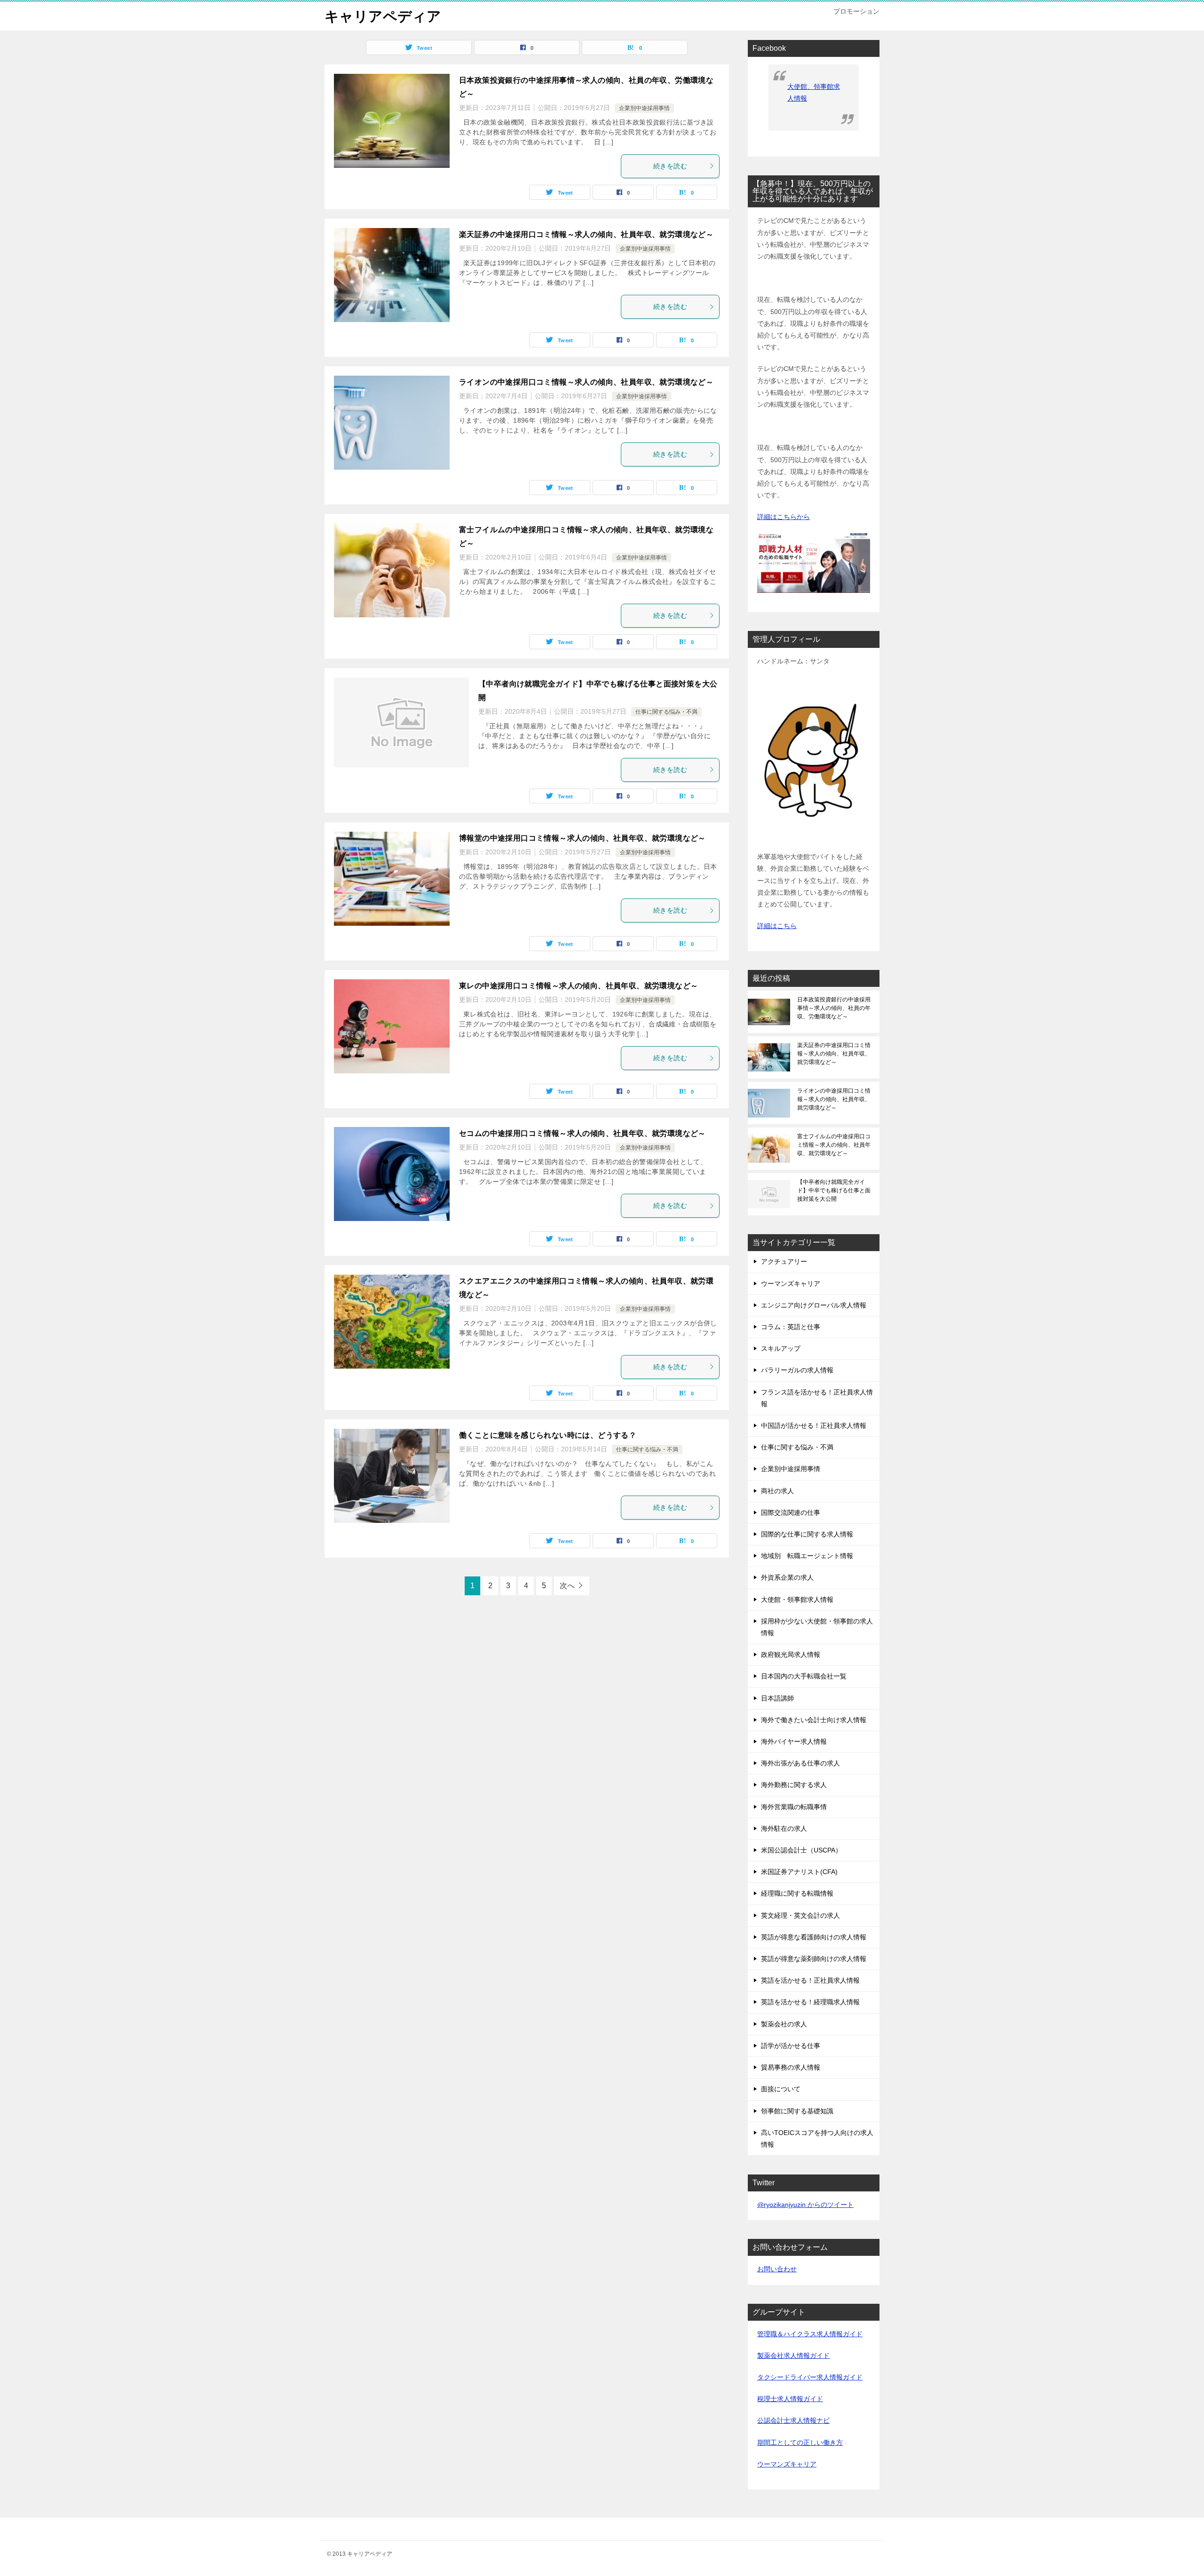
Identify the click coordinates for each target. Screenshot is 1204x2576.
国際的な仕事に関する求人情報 (807, 1534)
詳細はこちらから (784, 517)
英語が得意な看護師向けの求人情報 (814, 1937)
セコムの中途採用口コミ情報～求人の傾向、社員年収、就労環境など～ (582, 1133)
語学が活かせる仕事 (791, 2046)
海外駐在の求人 (784, 1828)
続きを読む (670, 166)
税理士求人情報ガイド (790, 2399)
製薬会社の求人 (784, 2024)
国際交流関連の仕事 (791, 1513)
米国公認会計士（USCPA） (801, 1850)
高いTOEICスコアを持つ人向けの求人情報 (817, 2139)
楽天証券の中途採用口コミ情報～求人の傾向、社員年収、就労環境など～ (586, 234)
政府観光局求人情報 (791, 1654)
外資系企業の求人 (787, 1577)
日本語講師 (777, 1698)
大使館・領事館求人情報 (797, 1599)
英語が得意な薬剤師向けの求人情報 (814, 1959)
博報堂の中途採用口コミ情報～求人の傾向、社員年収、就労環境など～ (582, 838)
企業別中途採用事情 (644, 108)
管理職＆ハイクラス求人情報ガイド (810, 2334)
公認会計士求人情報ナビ (793, 2420)
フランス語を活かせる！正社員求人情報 (817, 1398)
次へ (567, 1586)
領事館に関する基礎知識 (797, 2111)
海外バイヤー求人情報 (794, 1741)
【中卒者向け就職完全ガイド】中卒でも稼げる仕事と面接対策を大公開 (834, 1190)
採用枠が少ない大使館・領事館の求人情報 (817, 1627)
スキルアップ (781, 1348)
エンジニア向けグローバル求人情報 (814, 1305)
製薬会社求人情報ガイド (793, 2355)
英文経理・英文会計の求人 (800, 1915)
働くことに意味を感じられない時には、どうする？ (548, 1435)
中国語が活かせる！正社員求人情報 (814, 1426)
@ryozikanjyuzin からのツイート (805, 2205)
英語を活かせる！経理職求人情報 (810, 2002)
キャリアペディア (383, 16)
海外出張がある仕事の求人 (800, 1763)
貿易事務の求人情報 (791, 2067)
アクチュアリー (784, 1261)
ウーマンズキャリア (791, 1284)
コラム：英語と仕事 (791, 1327)
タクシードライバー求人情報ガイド (810, 2377)
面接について (781, 2089)
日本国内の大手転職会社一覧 (804, 1676)
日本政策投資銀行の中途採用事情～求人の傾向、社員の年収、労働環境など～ (834, 1008)
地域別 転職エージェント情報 (807, 1556)
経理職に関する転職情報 (797, 1893)
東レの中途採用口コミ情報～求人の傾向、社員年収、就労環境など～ (578, 986)
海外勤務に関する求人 (794, 1785)
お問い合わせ (777, 2269)
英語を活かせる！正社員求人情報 (810, 1980)
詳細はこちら (777, 926)
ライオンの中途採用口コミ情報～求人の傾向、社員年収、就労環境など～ (586, 382)
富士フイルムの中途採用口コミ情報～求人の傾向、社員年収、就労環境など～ (834, 1145)
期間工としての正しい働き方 (800, 2442)
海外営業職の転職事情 (794, 1807)
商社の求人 (777, 1491)
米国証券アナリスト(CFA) (799, 1872)
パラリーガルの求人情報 (797, 1370)
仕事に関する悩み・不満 (666, 712)
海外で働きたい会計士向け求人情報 (814, 1720)
